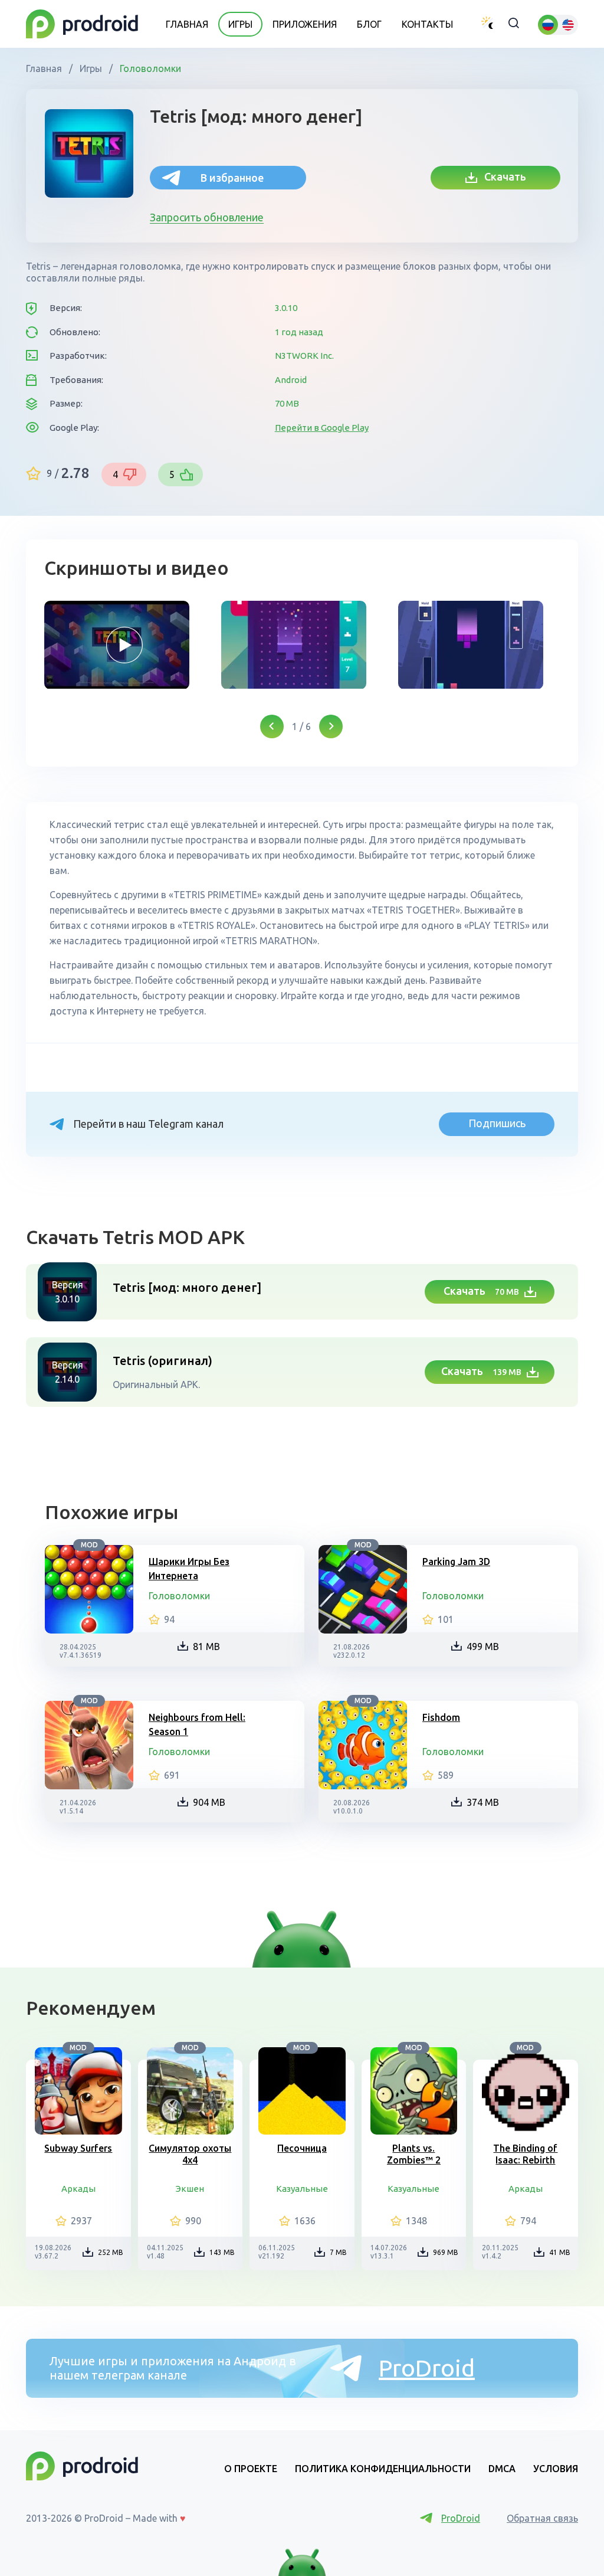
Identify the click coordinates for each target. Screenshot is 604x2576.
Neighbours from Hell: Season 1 (197, 1724)
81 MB (206, 1647)
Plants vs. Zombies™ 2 (414, 2154)
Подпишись (497, 1123)
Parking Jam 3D (456, 1562)
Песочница (302, 2148)
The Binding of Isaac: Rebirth (525, 2154)
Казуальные (302, 2189)
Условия (556, 2469)
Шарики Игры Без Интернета (189, 1569)
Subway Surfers (78, 2148)
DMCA (502, 2469)
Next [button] (331, 726)
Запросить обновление (207, 217)
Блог (369, 24)
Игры (240, 24)
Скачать (502, 176)
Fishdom (441, 1717)
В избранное (232, 178)
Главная (187, 24)
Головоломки (149, 68)
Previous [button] (272, 726)
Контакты (427, 24)
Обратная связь (542, 2518)
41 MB (560, 2252)
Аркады (78, 2189)
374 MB (483, 1802)
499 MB (483, 1647)
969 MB (446, 2252)
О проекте (251, 2469)
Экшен (190, 2189)
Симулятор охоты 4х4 (190, 2154)
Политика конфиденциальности (383, 2469)
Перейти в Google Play (322, 428)
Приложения (305, 24)
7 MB (338, 2252)
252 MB (111, 2252)
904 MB (209, 1802)
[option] (124, 645)
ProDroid (427, 2368)
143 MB (222, 2252)
